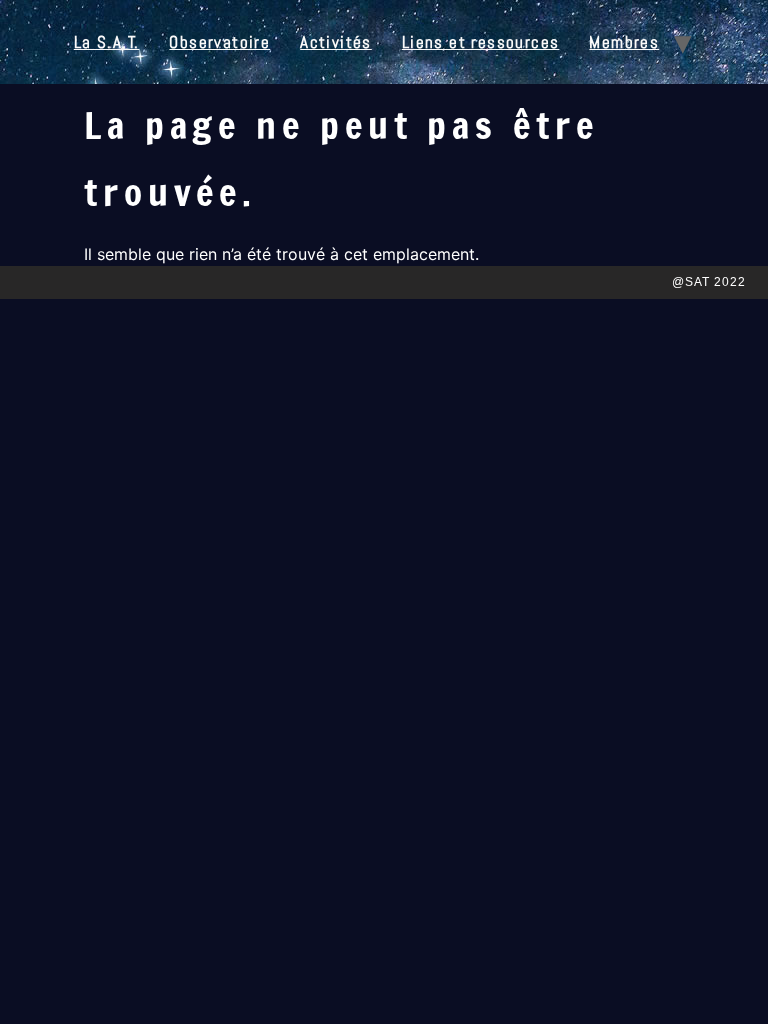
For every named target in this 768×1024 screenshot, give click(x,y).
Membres (624, 42)
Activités (336, 42)
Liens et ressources (481, 42)
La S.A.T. (107, 42)
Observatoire (219, 42)
